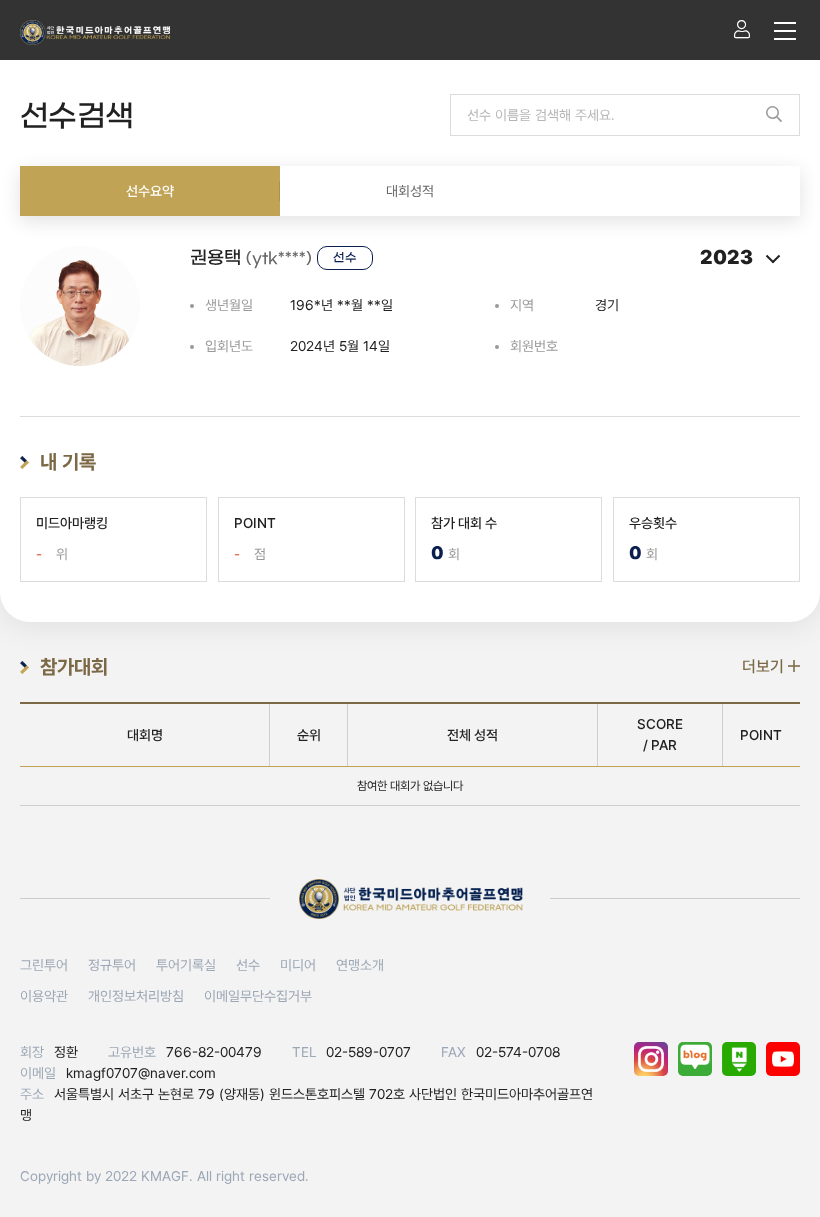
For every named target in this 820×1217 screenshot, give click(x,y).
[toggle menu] (785, 30)
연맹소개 (360, 965)
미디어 (298, 965)
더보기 (765, 666)
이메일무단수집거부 (258, 996)
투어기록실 (186, 965)
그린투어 (44, 965)
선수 (248, 965)
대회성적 (410, 191)
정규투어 (112, 965)
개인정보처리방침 (136, 996)
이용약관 (44, 996)
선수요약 (150, 191)
